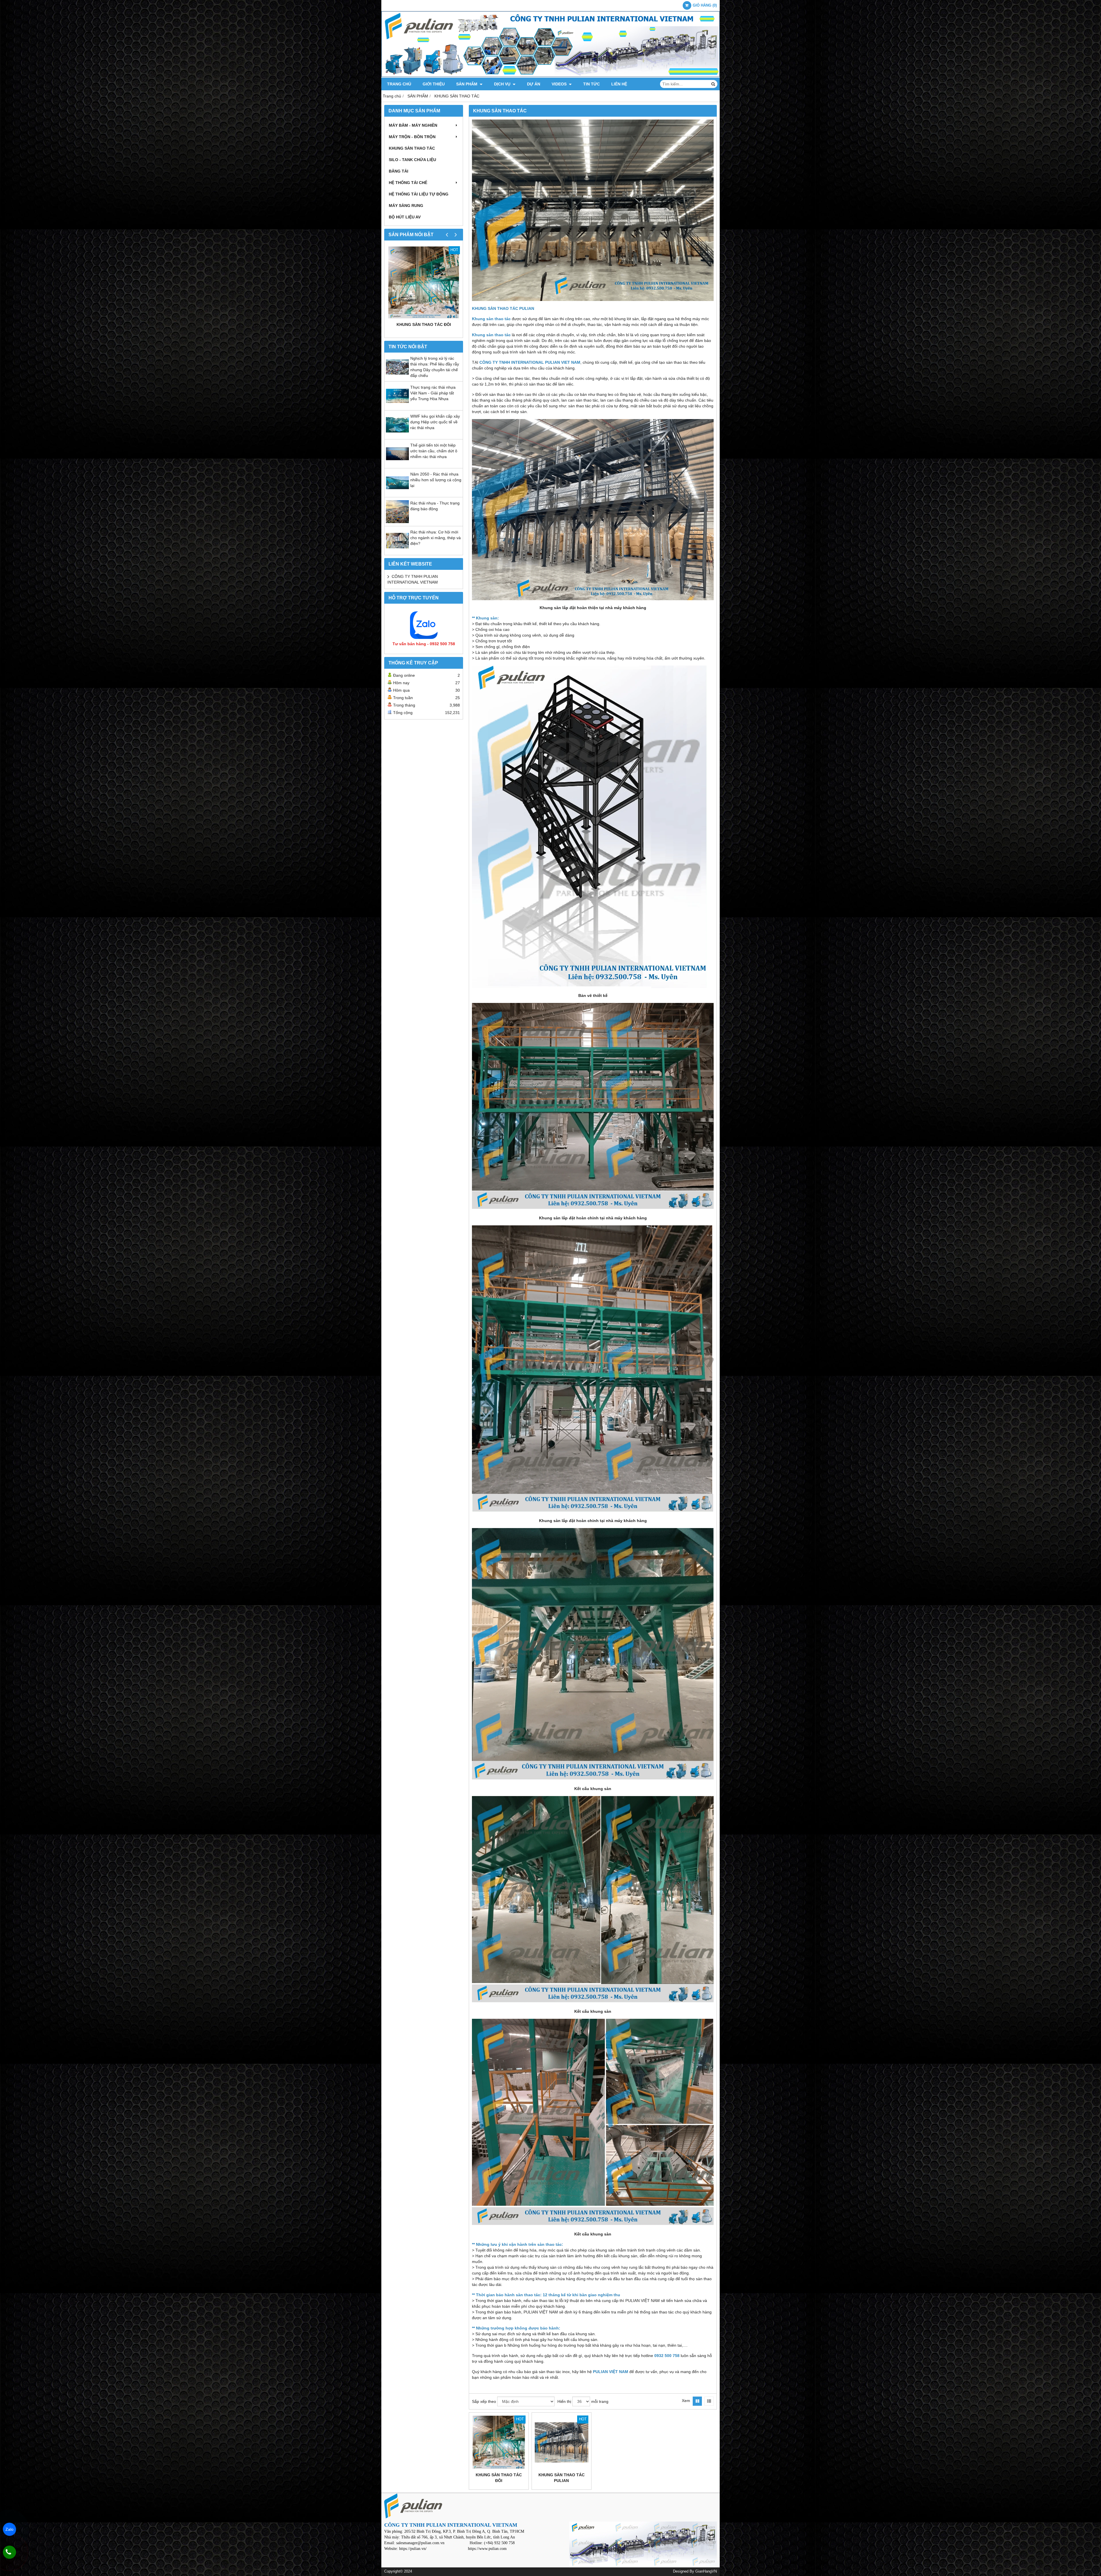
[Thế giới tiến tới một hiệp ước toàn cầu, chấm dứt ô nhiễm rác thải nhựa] (397, 464)
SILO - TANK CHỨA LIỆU (412, 160)
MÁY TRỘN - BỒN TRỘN (412, 137)
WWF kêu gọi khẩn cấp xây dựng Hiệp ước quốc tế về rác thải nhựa (435, 422)
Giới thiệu (434, 84)
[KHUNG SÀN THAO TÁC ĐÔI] (424, 282)
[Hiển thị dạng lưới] (697, 2401)
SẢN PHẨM (467, 84)
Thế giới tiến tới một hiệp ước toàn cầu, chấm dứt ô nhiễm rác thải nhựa (434, 451)
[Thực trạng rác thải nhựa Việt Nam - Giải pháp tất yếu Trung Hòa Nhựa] (397, 406)
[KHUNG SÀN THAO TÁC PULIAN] (562, 2442)
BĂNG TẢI (399, 171)
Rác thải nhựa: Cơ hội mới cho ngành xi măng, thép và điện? (436, 538)
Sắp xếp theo (484, 2401)
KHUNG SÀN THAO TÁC (412, 148)
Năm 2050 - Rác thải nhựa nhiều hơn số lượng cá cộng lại (436, 480)
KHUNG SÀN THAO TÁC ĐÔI (424, 324)
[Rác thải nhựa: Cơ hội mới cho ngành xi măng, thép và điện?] (397, 551)
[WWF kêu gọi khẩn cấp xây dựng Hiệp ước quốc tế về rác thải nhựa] (397, 435)
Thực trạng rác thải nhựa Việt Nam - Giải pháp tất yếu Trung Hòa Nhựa (433, 393)
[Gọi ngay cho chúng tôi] (9, 2552)
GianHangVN (706, 2571)
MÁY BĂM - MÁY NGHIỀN (413, 125)
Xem (686, 2401)
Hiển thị (564, 2401)
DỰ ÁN (534, 84)
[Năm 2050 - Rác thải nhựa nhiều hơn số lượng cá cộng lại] (397, 493)
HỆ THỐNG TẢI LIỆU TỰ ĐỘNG (419, 194)
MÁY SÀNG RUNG (406, 206)
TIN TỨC (592, 84)
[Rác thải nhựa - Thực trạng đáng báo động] (397, 522)
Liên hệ (619, 84)
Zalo (9, 2529)
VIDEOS (560, 84)
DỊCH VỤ (503, 84)
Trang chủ (399, 84)
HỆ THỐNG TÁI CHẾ (408, 183)
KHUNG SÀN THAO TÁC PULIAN (562, 2478)
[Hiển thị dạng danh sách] (709, 2401)
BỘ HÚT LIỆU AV (405, 217)
